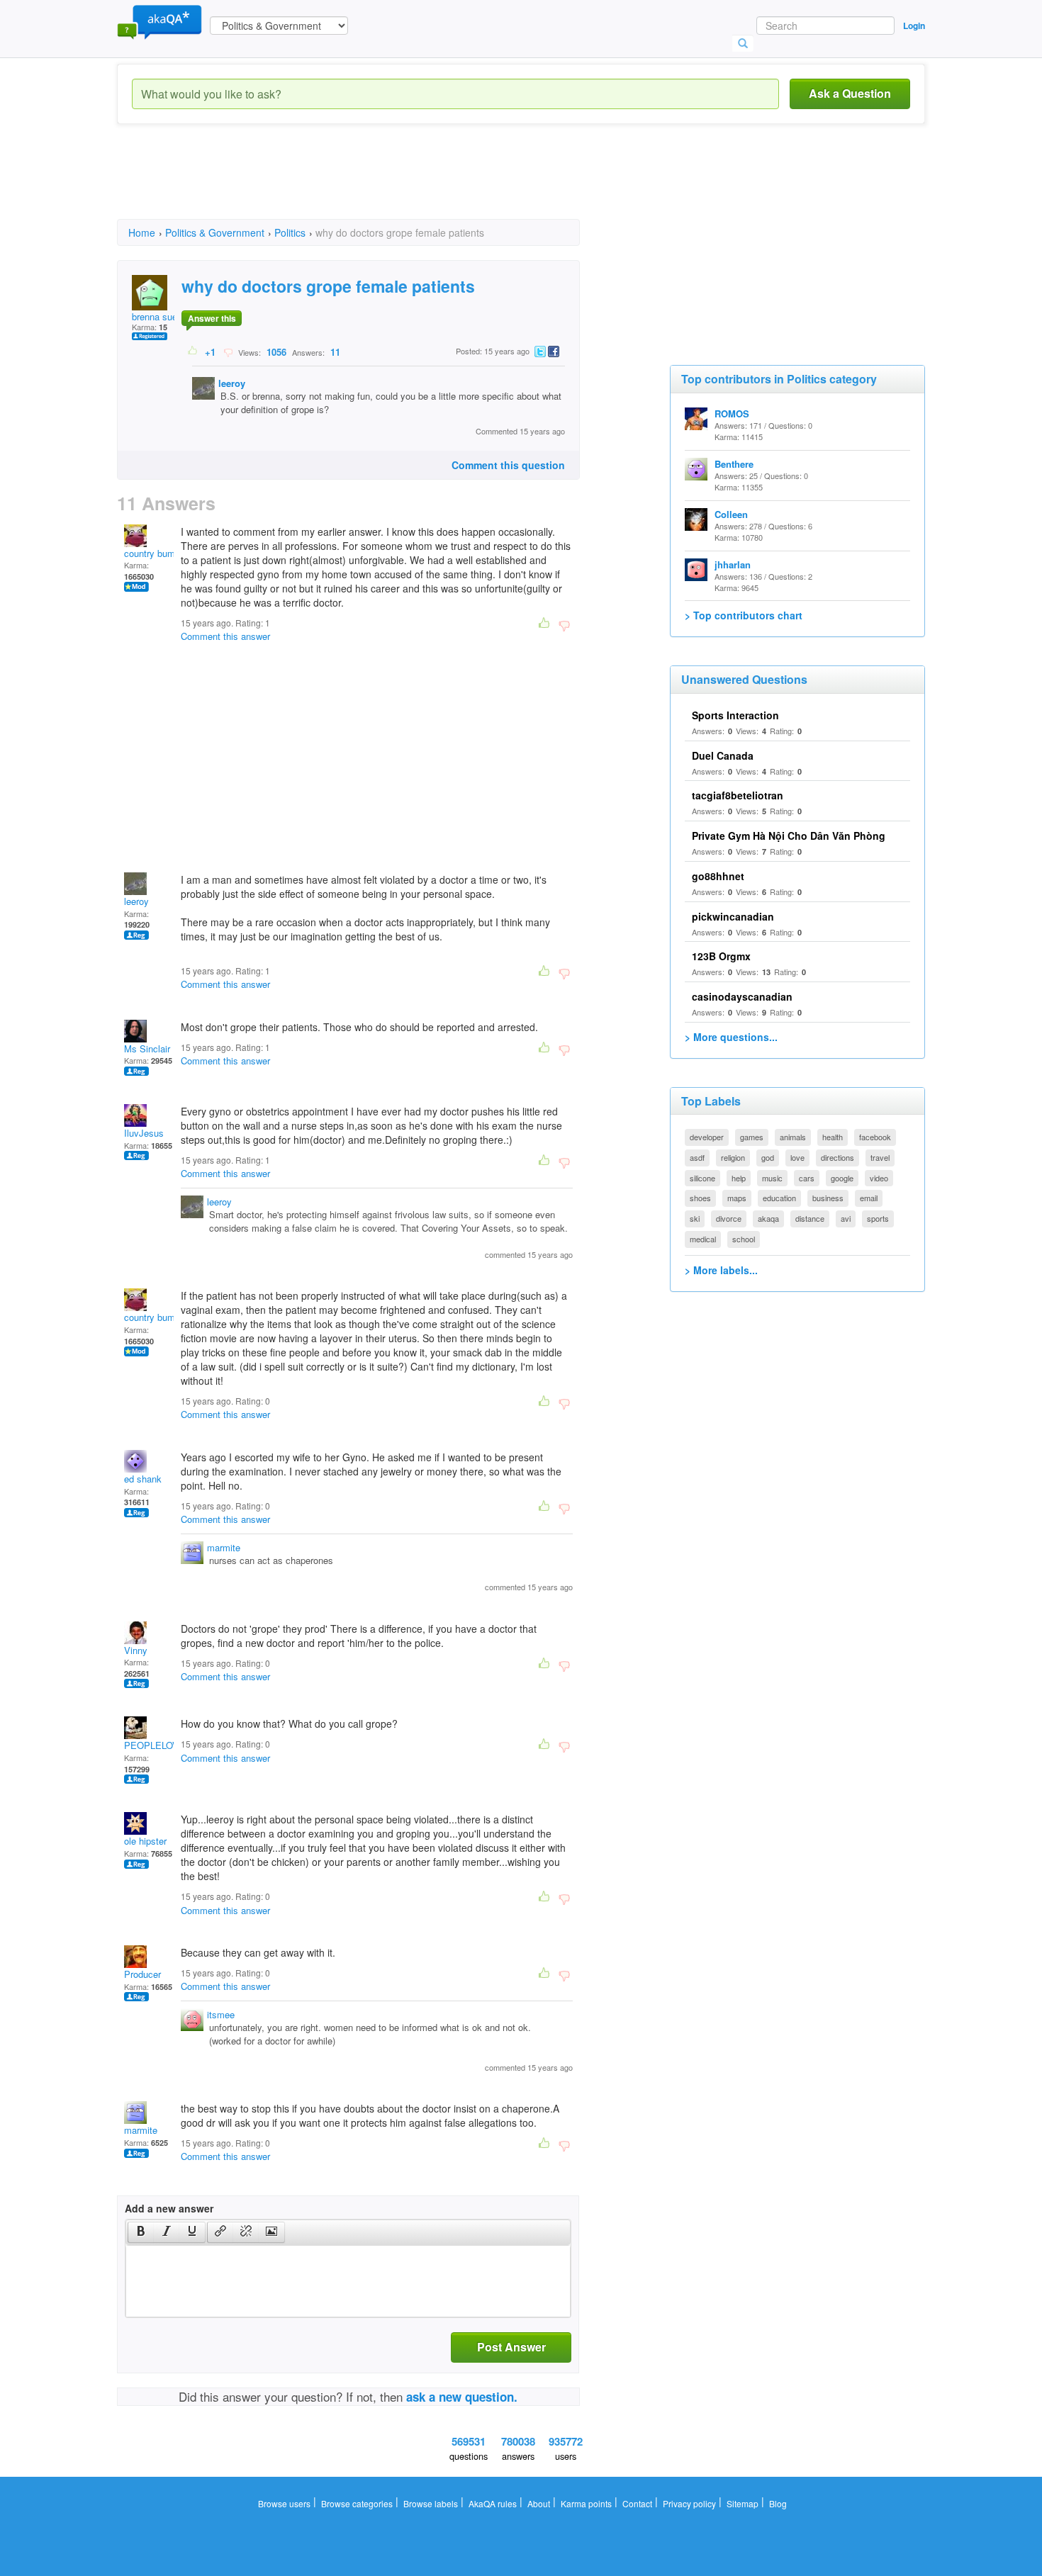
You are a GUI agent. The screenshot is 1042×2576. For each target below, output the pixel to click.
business (828, 1198)
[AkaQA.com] (159, 21)
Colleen (731, 514)
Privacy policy (689, 2503)
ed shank (143, 1479)
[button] (141, 2232)
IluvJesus (144, 1133)
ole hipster (145, 1841)
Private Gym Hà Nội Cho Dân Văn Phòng (789, 836)
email (869, 1198)
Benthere (734, 464)
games (752, 1137)
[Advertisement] (375, 184)
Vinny (136, 1650)
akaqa (768, 1218)
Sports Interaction (735, 715)
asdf (697, 1157)
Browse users (284, 2503)
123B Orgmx (721, 956)
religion (733, 1157)
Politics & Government (215, 232)
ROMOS (732, 414)
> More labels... (721, 1270)
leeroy (232, 383)
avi (846, 1218)
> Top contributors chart (744, 615)
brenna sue (155, 316)
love (797, 1157)
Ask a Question (850, 93)
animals (793, 1137)
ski (695, 1218)
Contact (637, 2503)
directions (837, 1157)
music (772, 1178)
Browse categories (357, 2503)
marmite (224, 1547)
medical (703, 1239)
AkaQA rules (493, 2503)
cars (807, 1178)
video (879, 1178)
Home (142, 232)
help (739, 1178)
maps (737, 1198)
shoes (700, 1198)
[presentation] (141, 2232)
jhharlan (733, 564)
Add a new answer (169, 2208)
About (539, 2503)
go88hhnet (718, 876)
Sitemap (743, 2503)
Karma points (586, 2503)
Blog (778, 2503)
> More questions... (731, 1037)
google (842, 1178)
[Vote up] (193, 351)
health (833, 1137)
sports (878, 1218)
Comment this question (508, 465)
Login (914, 26)
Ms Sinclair (147, 1048)
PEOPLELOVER (158, 1745)
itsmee (221, 2014)
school (744, 1239)
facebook (875, 1137)
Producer (142, 1974)
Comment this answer (225, 636)
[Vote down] (228, 351)
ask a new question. (462, 2397)
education (779, 1198)
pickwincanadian (733, 916)
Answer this (212, 318)
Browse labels (431, 2503)
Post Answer (511, 2347)
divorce (729, 1218)
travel (880, 1157)
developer (707, 1137)
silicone (702, 1178)
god (768, 1157)
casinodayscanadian (742, 996)
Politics (290, 232)
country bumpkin (158, 553)
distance (810, 1218)
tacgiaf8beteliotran (738, 795)
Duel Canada (723, 755)
